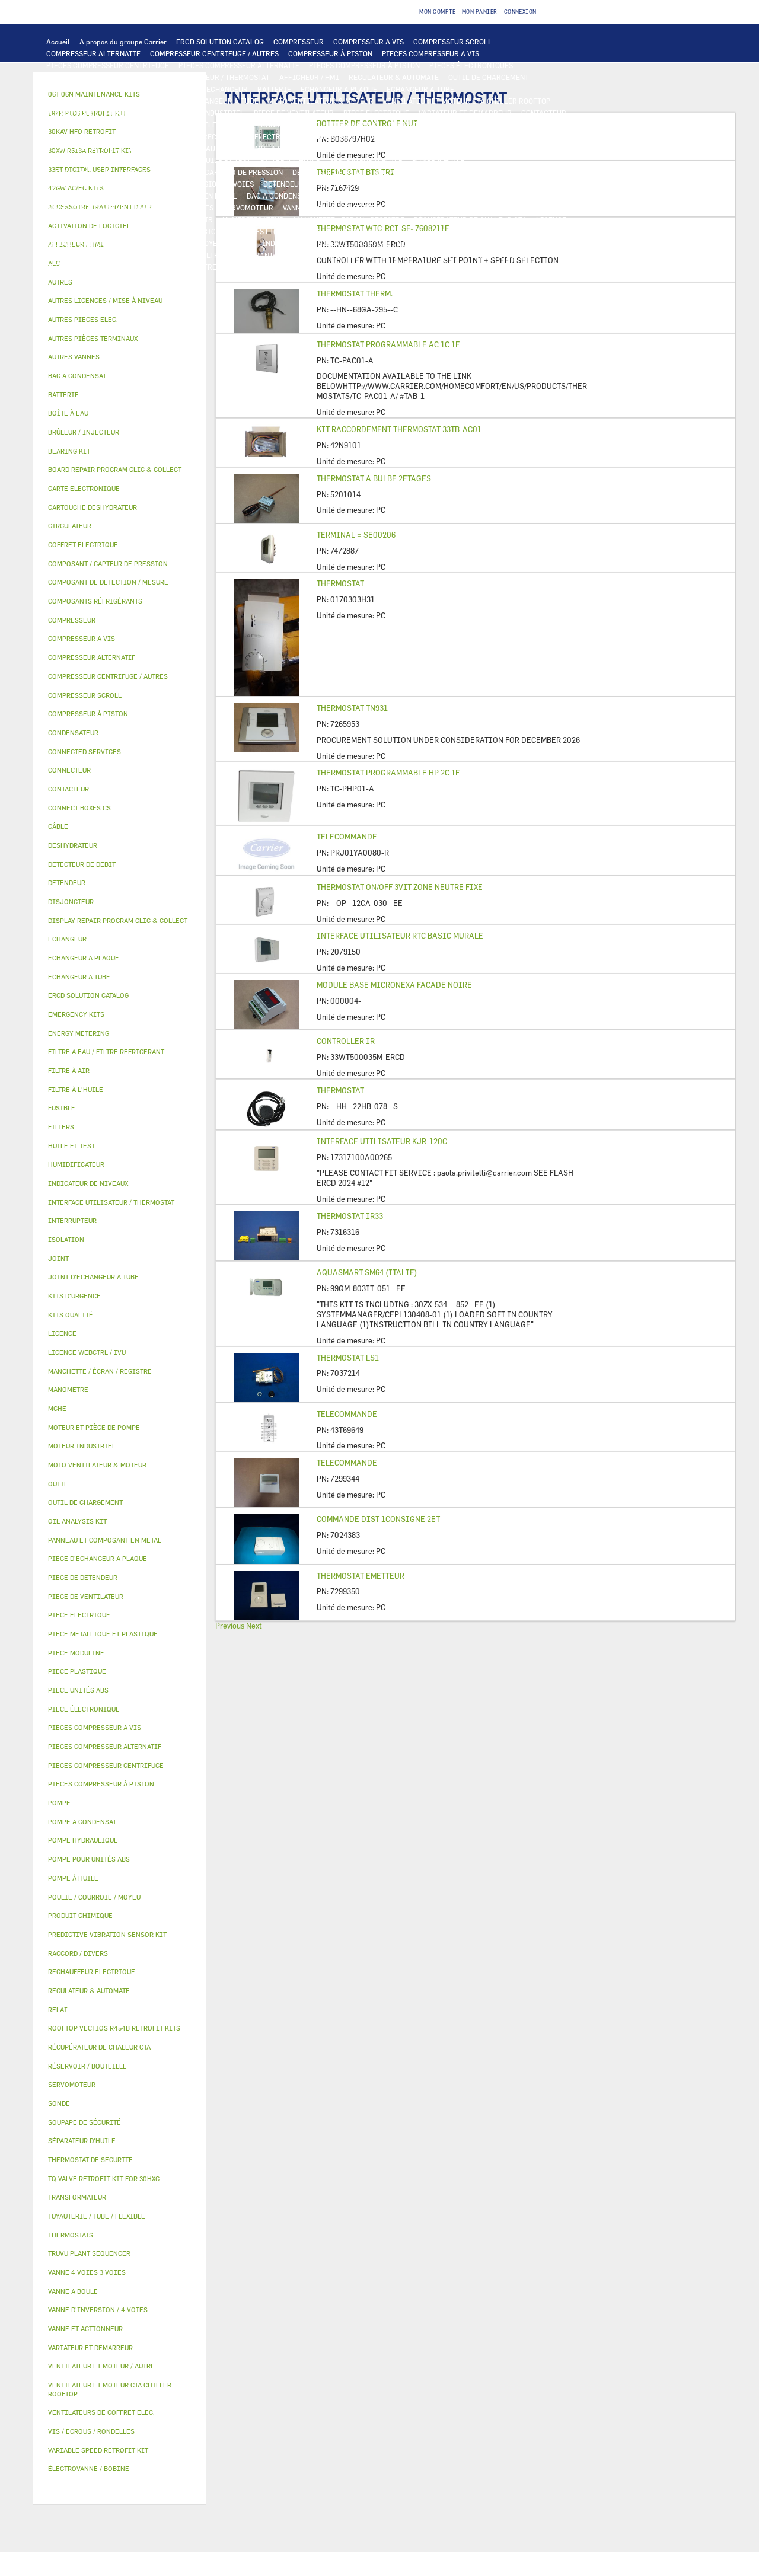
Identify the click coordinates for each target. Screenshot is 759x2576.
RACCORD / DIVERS (390, 243)
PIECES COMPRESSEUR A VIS (430, 53)
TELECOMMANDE (347, 837)
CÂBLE (151, 125)
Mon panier (480, 12)
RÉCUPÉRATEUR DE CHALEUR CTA (470, 219)
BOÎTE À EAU (341, 196)
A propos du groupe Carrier (123, 42)
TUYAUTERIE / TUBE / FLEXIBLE (457, 231)
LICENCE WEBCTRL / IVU (88, 231)
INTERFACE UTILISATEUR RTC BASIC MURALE (400, 936)
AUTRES (381, 231)
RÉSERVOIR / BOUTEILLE (414, 196)
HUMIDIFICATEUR (253, 219)
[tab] (119, 283)
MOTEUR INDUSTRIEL (208, 113)
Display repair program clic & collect (118, 920)
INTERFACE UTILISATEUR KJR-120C (382, 1141)
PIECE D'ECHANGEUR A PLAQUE (99, 101)
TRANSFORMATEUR (289, 125)
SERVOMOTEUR (248, 208)
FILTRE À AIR (190, 219)
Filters (61, 1127)
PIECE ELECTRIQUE (376, 113)
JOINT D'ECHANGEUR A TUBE (210, 101)
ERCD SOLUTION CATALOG (220, 42)
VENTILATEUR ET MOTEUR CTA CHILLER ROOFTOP (467, 101)
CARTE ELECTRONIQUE (85, 77)
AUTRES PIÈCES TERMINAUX (480, 243)
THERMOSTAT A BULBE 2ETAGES (374, 478)
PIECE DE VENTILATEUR (294, 113)
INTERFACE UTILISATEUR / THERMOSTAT (201, 77)
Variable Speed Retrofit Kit (98, 2450)
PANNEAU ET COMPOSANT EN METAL (177, 196)
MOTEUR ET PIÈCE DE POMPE (434, 148)
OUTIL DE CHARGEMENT (489, 77)
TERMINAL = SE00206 (356, 535)
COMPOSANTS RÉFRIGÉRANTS (97, 172)
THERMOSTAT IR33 (350, 1216)
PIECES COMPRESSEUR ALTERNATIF (239, 65)
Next (254, 1626)
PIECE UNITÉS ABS (498, 255)
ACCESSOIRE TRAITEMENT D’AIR (102, 219)
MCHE (57, 1408)
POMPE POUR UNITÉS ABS (89, 160)
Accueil (58, 42)
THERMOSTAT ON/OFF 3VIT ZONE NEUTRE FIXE (400, 887)
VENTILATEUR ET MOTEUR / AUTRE (104, 113)
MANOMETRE (195, 267)
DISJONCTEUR (355, 125)
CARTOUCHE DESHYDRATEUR (95, 184)
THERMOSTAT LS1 (348, 1358)
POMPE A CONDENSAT (282, 148)
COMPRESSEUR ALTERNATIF (93, 53)
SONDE (182, 136)
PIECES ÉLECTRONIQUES (471, 65)
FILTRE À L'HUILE (290, 160)
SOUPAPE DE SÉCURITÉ (414, 172)
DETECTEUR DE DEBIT (329, 172)
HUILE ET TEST (167, 160)
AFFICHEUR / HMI (309, 77)
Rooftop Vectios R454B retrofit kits (114, 2028)
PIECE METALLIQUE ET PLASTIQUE (455, 184)
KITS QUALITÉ (139, 267)
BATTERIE (274, 89)
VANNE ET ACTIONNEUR (86, 208)
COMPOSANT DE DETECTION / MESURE (110, 89)
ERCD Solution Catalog (88, 995)
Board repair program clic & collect (115, 469)
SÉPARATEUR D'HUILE (366, 160)
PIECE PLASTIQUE (77, 196)
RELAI (57, 125)
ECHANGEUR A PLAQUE (339, 89)
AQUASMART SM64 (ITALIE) (367, 1272)
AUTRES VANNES (467, 208)
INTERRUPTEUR (103, 125)
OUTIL (360, 255)
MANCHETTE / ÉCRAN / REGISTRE (349, 219)
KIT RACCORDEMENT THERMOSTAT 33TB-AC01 (399, 429)
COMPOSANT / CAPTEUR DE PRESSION (220, 172)
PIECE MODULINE (76, 267)
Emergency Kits (76, 1014)
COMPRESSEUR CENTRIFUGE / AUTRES (214, 53)
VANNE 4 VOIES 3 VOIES (174, 208)
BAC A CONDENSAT (278, 196)
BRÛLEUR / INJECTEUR (419, 255)
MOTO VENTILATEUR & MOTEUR (321, 101)
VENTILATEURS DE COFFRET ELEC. (104, 136)
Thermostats (71, 2235)
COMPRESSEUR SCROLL (453, 42)
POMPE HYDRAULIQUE (200, 148)
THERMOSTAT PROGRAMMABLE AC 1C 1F (388, 344)
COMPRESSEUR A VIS (369, 42)
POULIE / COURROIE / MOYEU (173, 243)
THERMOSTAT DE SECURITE (494, 136)
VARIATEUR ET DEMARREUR (465, 113)
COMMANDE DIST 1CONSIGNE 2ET (378, 1519)
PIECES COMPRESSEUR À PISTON (364, 65)
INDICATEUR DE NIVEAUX (305, 243)
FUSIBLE (403, 125)
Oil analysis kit (77, 1521)
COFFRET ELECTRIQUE (209, 125)
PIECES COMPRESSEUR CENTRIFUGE (108, 65)
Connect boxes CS (79, 808)
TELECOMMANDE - (349, 1414)
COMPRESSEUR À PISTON (330, 53)
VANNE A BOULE (309, 208)
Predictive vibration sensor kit (107, 1934)
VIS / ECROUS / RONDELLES (92, 255)
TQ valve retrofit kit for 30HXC (104, 2178)
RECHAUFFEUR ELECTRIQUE (250, 136)
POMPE (141, 148)
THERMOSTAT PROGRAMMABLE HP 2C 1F (388, 773)
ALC (190, 89)
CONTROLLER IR (346, 1041)
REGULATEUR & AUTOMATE (394, 77)
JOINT (242, 243)
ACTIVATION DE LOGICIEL (184, 231)
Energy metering (79, 1033)
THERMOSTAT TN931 (352, 708)
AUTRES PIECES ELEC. (83, 148)
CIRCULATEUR (352, 148)
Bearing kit (69, 451)
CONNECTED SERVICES (401, 136)
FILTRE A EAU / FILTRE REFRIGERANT (210, 255)
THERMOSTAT (340, 583)
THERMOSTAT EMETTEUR (361, 1576)
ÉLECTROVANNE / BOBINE (388, 208)
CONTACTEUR (544, 113)
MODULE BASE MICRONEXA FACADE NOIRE (394, 985)
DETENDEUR (283, 184)
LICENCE (551, 219)
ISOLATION (484, 196)
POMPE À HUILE (439, 160)
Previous (230, 1626)
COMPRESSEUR (299, 42)
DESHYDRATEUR (489, 172)
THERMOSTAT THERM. (355, 293)
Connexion (520, 12)
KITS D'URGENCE (311, 255)
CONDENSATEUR (455, 125)
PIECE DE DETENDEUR (350, 184)
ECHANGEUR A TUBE (420, 89)
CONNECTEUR (330, 136)
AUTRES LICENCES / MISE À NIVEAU (298, 231)
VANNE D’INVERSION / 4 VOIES (203, 184)
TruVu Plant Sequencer (89, 2253)
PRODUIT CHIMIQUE (81, 243)
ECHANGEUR (227, 89)
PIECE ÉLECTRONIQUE (84, 1709)
